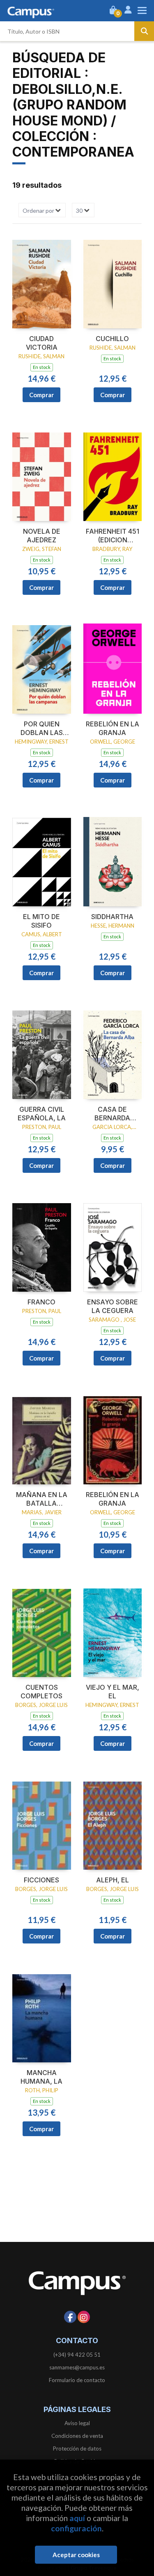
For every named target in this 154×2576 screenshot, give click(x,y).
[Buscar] (144, 31)
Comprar (41, 395)
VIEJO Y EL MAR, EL (113, 1692)
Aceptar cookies (76, 2555)
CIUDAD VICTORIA (42, 343)
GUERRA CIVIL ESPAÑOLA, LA (42, 1114)
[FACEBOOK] (70, 2317)
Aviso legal (77, 2423)
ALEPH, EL (113, 1880)
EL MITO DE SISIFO (41, 921)
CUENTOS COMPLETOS (41, 1692)
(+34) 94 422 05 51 (77, 2355)
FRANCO (41, 1302)
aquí (77, 2518)
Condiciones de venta (77, 2436)
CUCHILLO (112, 339)
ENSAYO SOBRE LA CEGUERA (113, 1306)
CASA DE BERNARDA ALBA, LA (112, 1114)
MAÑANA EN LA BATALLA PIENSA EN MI (42, 1499)
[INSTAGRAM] (84, 2317)
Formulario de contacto (77, 2380)
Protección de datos (77, 2449)
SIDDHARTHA (112, 917)
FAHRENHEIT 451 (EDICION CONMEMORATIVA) (113, 536)
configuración (76, 2528)
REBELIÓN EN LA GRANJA (113, 728)
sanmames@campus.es (77, 2367)
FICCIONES (41, 1880)
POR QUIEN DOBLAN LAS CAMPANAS (42, 728)
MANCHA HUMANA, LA (41, 2077)
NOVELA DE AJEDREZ (42, 536)
